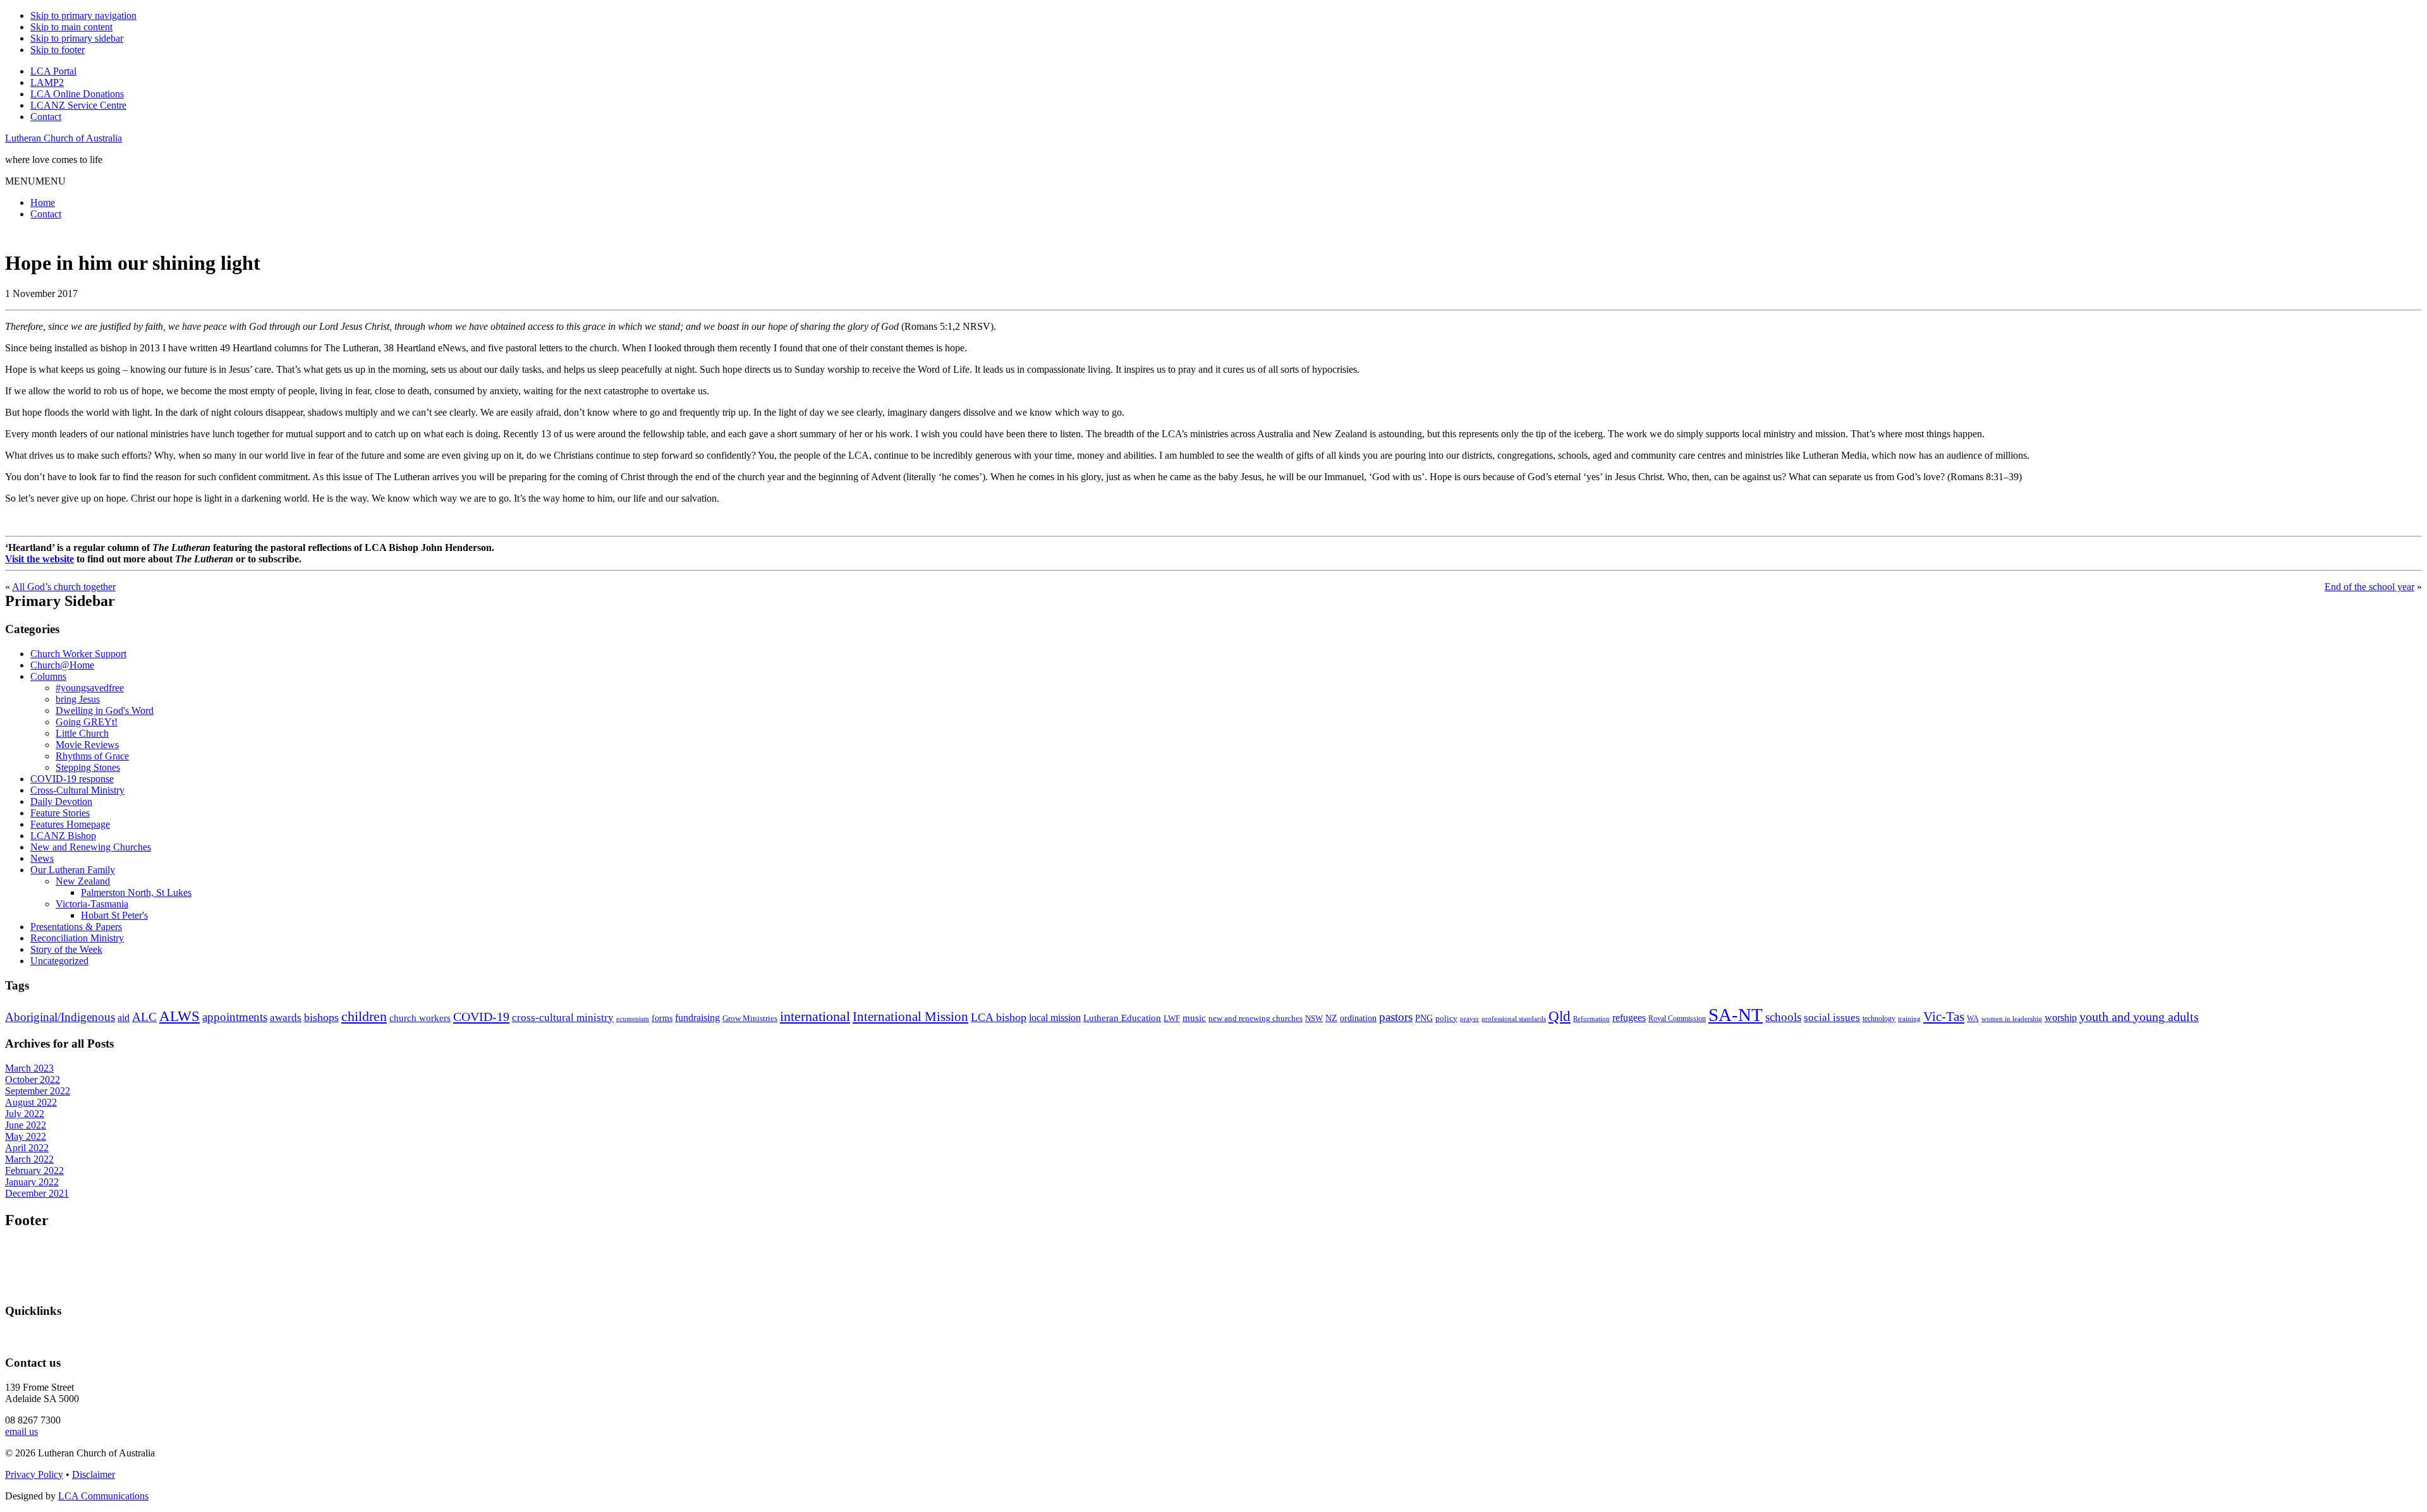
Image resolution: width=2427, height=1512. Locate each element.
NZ (1331, 1018)
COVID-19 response (72, 779)
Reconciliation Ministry (77, 938)
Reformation (1591, 1019)
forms (662, 1018)
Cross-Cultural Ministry (77, 790)
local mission (1055, 1018)
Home (43, 203)
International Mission (910, 1017)
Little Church (82, 733)
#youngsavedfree (90, 688)
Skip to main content (71, 27)
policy (1446, 1019)
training (1909, 1019)
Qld (1560, 1016)
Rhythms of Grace (92, 756)
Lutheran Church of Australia (64, 138)
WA (1973, 1019)
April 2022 (27, 1148)
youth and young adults (2139, 1017)
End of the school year (2369, 587)
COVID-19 (481, 1017)
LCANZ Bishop (63, 836)
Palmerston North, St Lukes (136, 892)
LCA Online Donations (77, 94)
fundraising (697, 1018)
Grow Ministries (750, 1018)
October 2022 (33, 1080)
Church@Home (62, 665)
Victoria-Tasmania (92, 904)
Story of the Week (66, 949)
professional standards (1514, 1019)
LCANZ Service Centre (78, 105)
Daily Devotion (61, 801)
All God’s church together (64, 587)
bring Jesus (78, 699)
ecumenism (633, 1019)
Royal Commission (1677, 1019)
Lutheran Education (1122, 1018)
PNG (1424, 1018)
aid (124, 1018)
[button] (35, 181)
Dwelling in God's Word (105, 711)
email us (21, 1431)
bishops (321, 1017)
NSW (1314, 1018)
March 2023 (29, 1068)
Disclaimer (94, 1474)
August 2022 (31, 1102)
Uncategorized (59, 961)
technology (1879, 1019)
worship (2061, 1018)
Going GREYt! (87, 722)
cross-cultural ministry (563, 1018)
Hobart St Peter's (114, 915)
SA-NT (1736, 1015)
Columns (48, 676)
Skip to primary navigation (83, 15)
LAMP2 (47, 82)
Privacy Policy (34, 1474)
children (364, 1017)
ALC (144, 1017)
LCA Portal (53, 71)
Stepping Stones (88, 767)
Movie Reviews (87, 745)
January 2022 (32, 1182)
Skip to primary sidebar (77, 38)
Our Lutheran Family (73, 870)
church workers (420, 1018)
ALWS (179, 1016)
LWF (1172, 1018)
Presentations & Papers (76, 927)
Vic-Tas (1944, 1017)
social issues (1832, 1018)
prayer (1469, 1019)
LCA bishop (999, 1017)
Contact (46, 117)
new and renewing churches (1256, 1019)
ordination (1358, 1018)
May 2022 (26, 1136)
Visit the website (40, 559)
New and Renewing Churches (91, 847)
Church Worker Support (78, 654)
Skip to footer (58, 50)
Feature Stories (60, 813)
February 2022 (34, 1170)
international (815, 1016)
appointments (235, 1017)
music (1194, 1018)
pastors (1396, 1017)
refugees (1629, 1018)
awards (286, 1018)
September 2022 (38, 1091)
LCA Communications (103, 1496)
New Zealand (83, 881)
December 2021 (37, 1193)
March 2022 (29, 1159)
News (42, 858)
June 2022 (26, 1125)
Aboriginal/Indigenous (60, 1017)
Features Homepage (70, 824)
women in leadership (2012, 1019)
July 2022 (25, 1114)
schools (1783, 1017)
